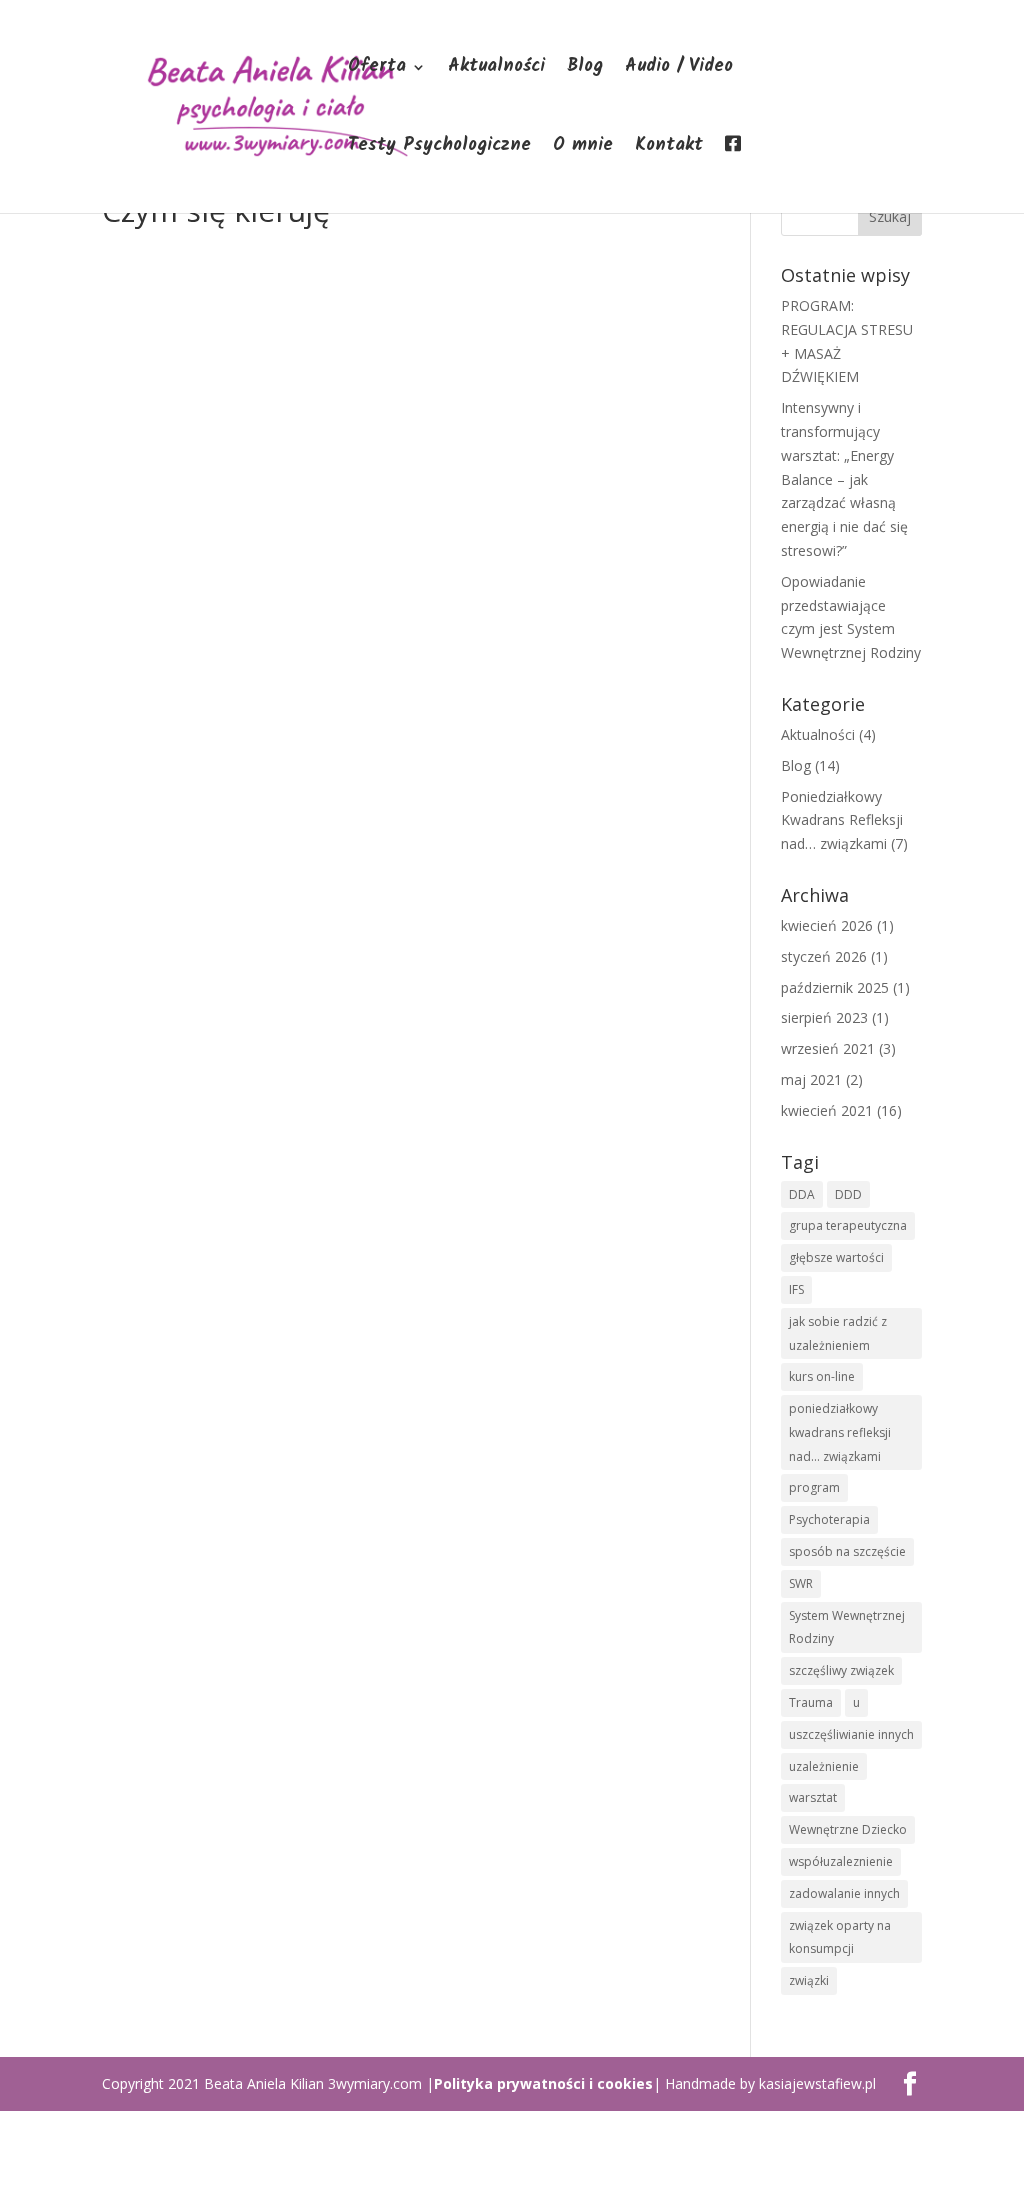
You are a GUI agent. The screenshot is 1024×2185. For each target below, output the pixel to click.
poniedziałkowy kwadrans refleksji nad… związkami (840, 1432)
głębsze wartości (836, 1257)
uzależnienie (824, 1766)
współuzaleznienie (841, 1861)
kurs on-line (822, 1376)
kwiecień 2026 (827, 925)
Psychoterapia (829, 1519)
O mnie (583, 149)
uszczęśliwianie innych (851, 1734)
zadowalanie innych (844, 1893)
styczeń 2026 (824, 956)
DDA (802, 1194)
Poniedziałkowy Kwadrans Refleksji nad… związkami (842, 820)
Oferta (377, 70)
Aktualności (496, 70)
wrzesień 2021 (828, 1048)
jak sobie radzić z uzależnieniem (838, 1333)
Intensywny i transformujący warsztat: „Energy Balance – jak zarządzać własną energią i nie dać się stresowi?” (844, 479)
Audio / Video (679, 70)
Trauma (811, 1702)
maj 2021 (811, 1079)
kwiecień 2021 (827, 1110)
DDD (848, 1194)
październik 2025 (835, 987)
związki (809, 1980)
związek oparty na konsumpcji (840, 1937)
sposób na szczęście (847, 1551)
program (814, 1487)
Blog (585, 70)
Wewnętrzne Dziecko (848, 1829)
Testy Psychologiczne (439, 149)
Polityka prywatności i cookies (543, 2083)
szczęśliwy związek (841, 1670)
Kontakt (669, 149)
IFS (796, 1289)
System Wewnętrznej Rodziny (847, 1627)
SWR (801, 1583)
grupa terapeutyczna (848, 1225)
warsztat (813, 1797)
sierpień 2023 (824, 1017)
